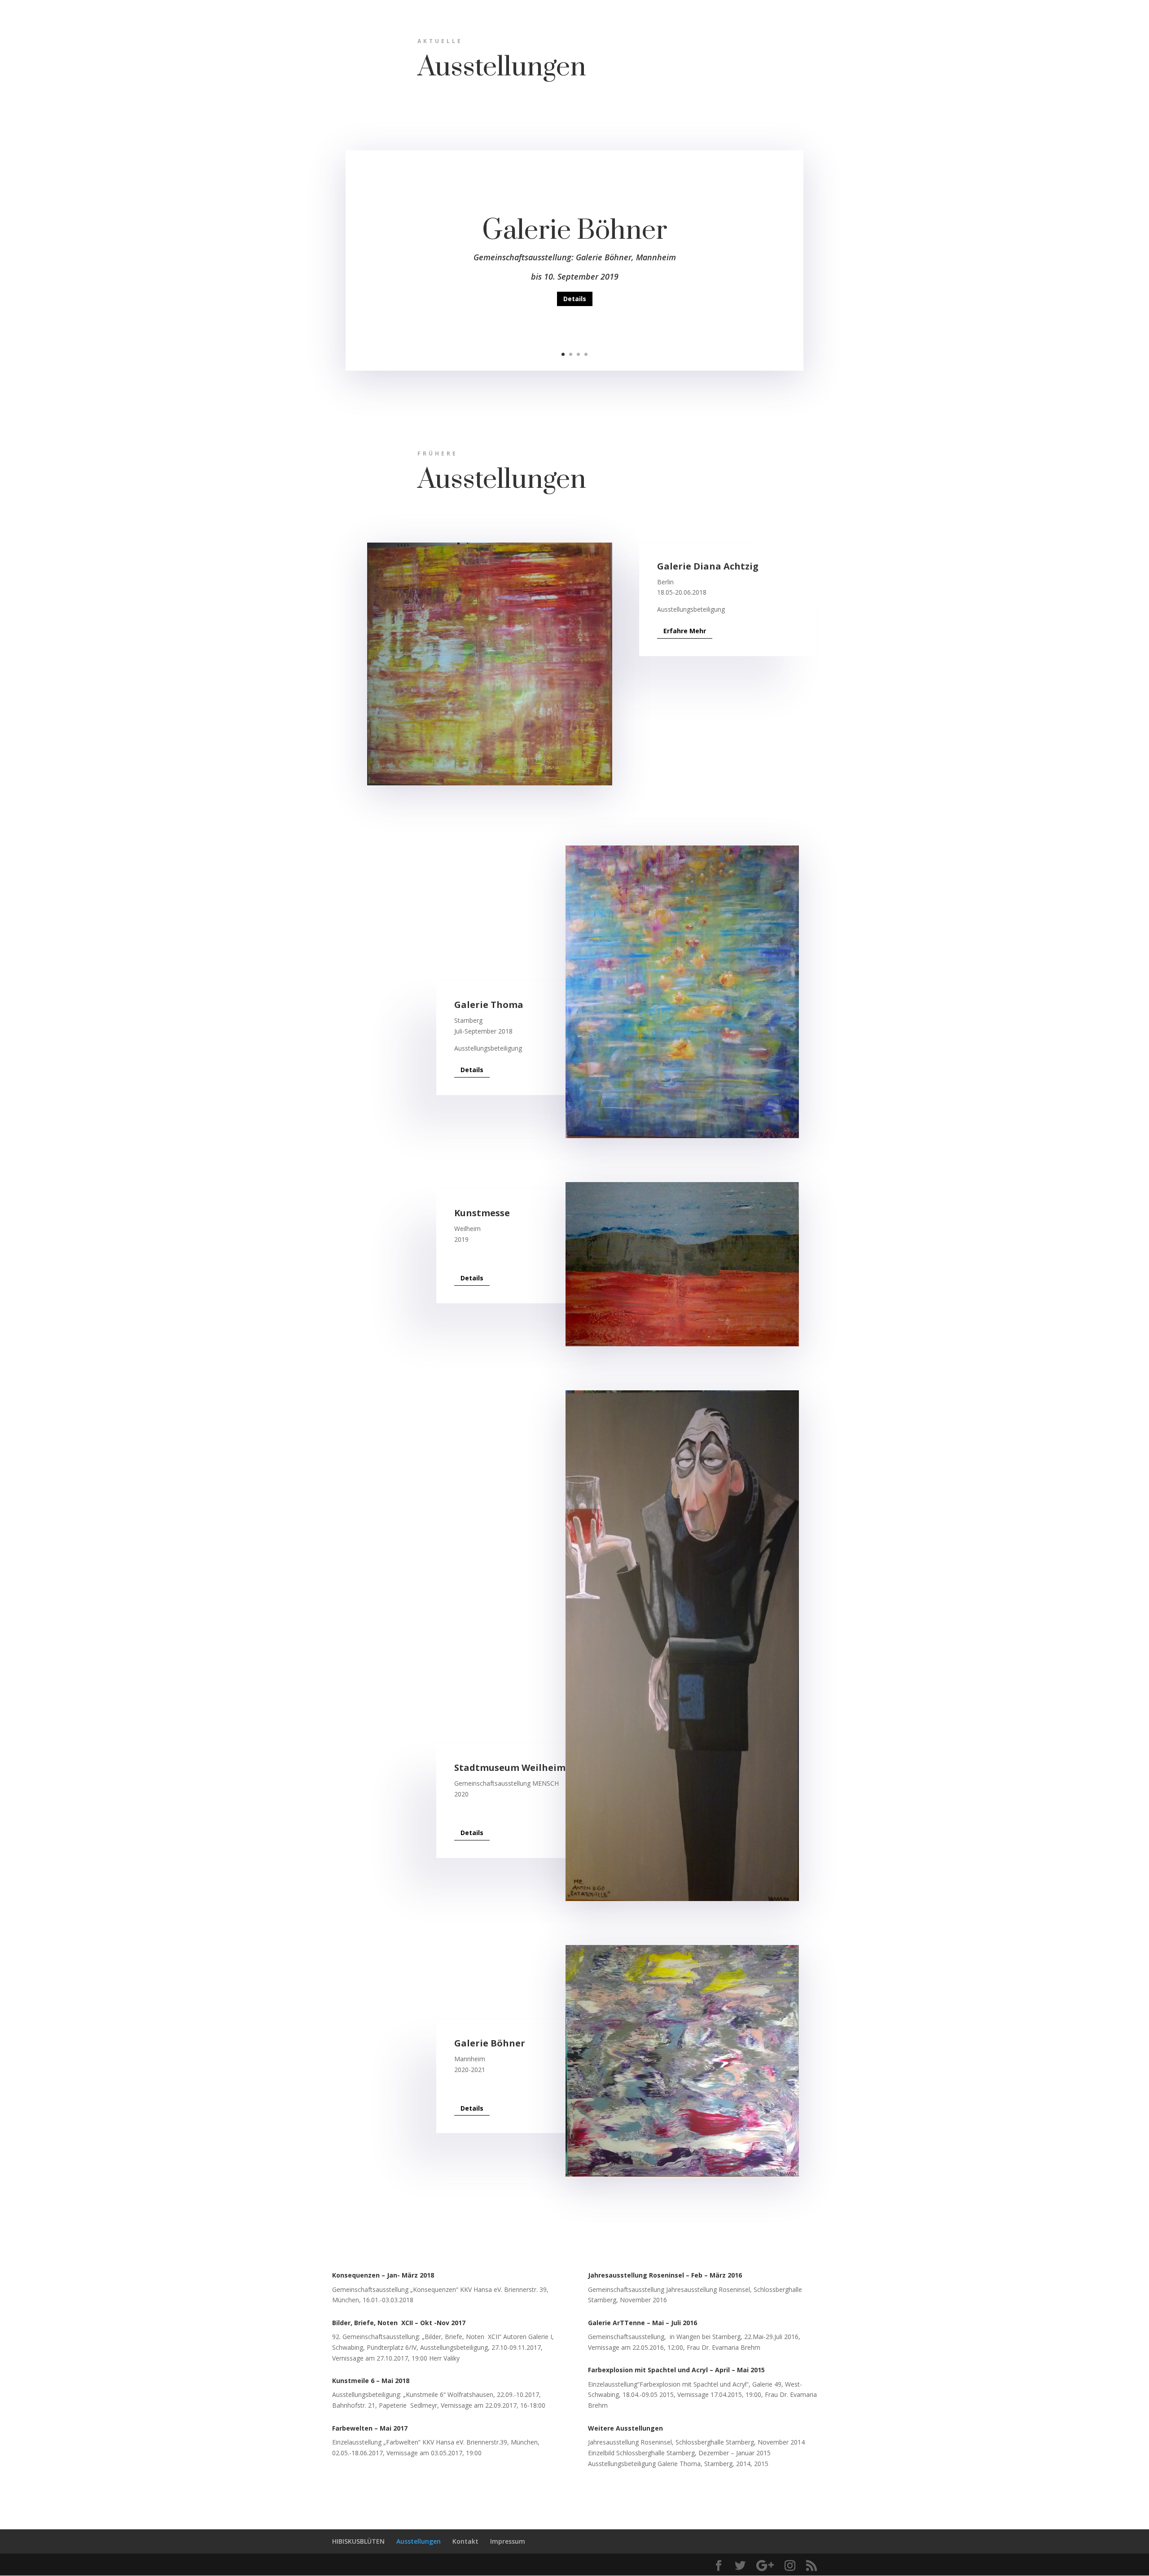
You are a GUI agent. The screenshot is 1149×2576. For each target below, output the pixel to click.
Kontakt (465, 2541)
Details (575, 299)
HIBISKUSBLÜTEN (358, 2541)
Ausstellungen (419, 2541)
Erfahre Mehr (685, 631)
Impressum (508, 2541)
